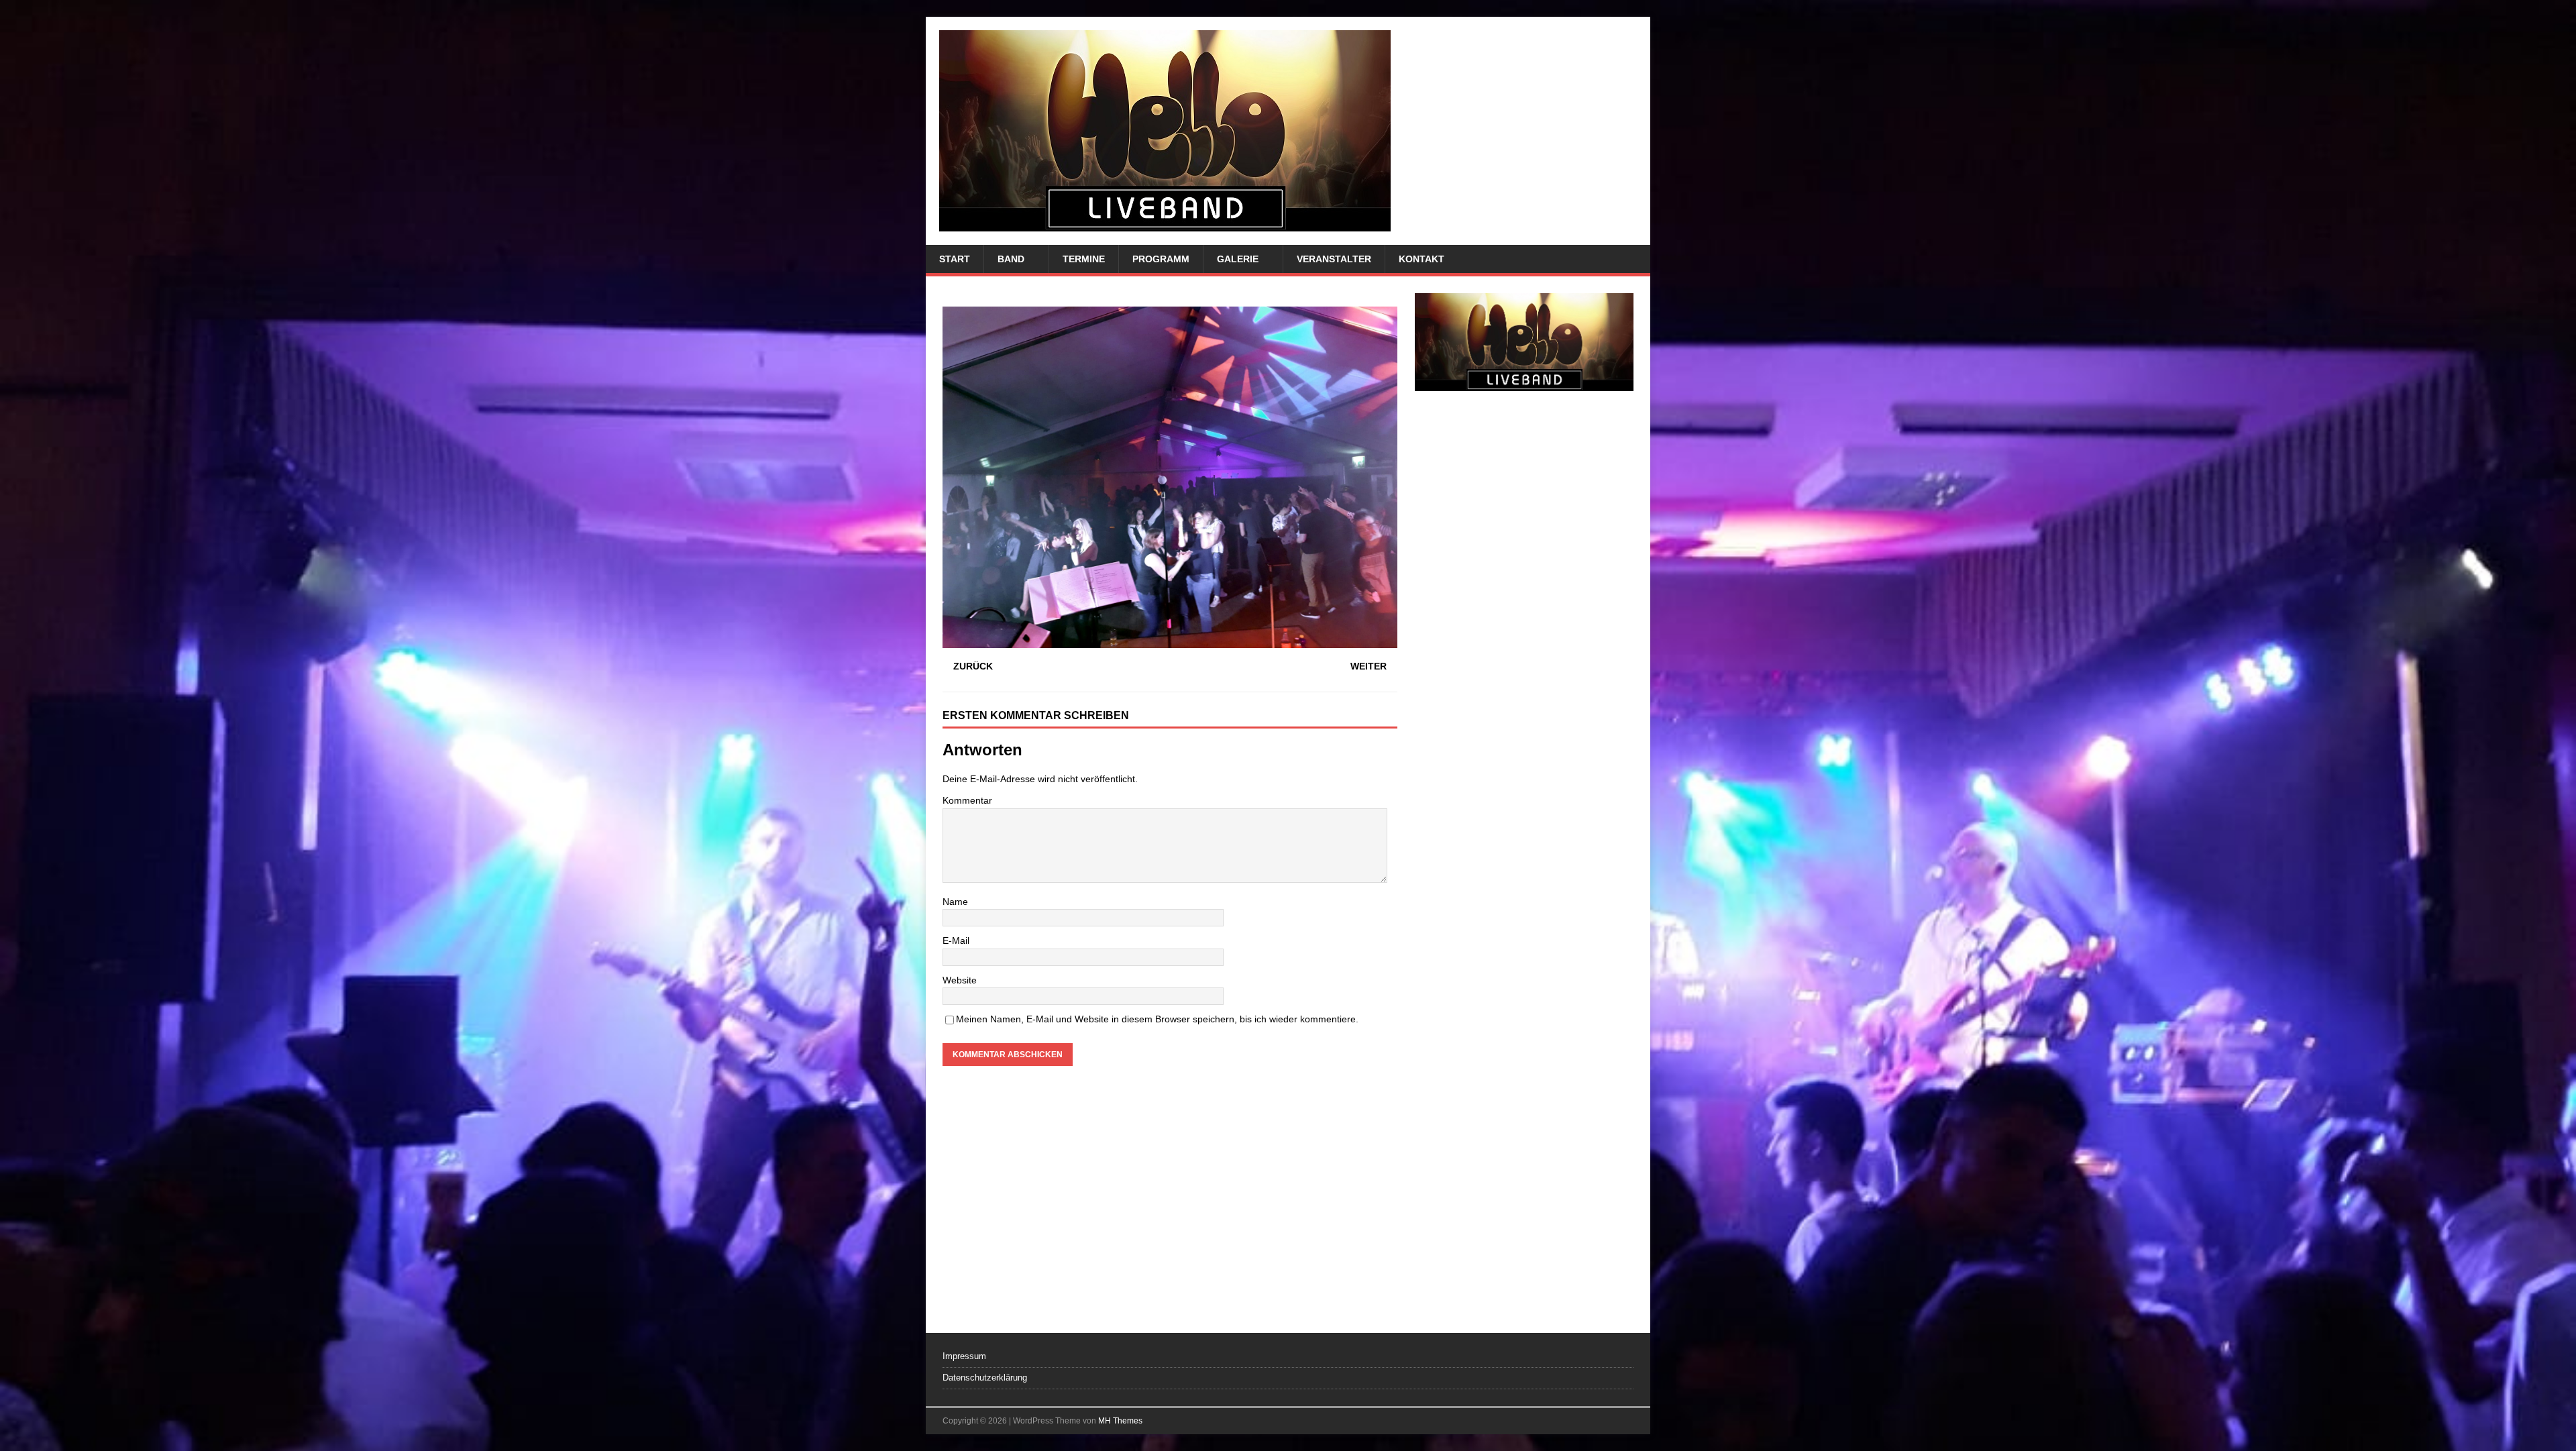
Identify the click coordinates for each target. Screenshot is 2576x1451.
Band (1011, 259)
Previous (1432, 793)
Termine (1084, 259)
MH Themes (1120, 1421)
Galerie (1238, 259)
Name (955, 902)
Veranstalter (1334, 259)
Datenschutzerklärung (985, 1378)
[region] (1524, 796)
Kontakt (1421, 259)
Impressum (964, 1356)
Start (955, 259)
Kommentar (967, 800)
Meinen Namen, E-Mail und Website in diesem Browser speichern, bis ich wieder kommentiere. (1157, 1019)
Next (1617, 793)
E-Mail (956, 941)
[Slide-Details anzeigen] (1524, 796)
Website (960, 980)
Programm (1161, 259)
